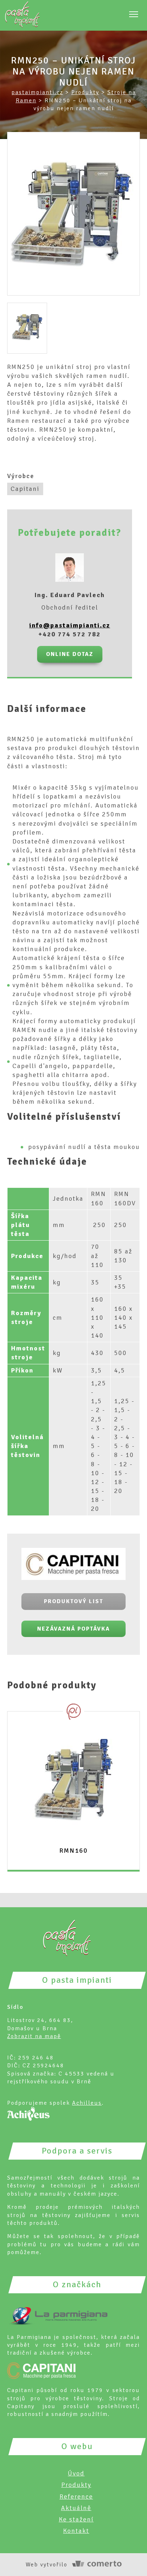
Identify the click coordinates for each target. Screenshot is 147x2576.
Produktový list (73, 1601)
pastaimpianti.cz (37, 92)
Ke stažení (76, 2519)
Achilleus (87, 2103)
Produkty (76, 2485)
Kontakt (76, 2531)
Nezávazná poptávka (73, 1629)
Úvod (76, 2473)
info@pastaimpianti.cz (70, 625)
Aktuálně (76, 2508)
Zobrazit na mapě (34, 2036)
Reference (76, 2497)
